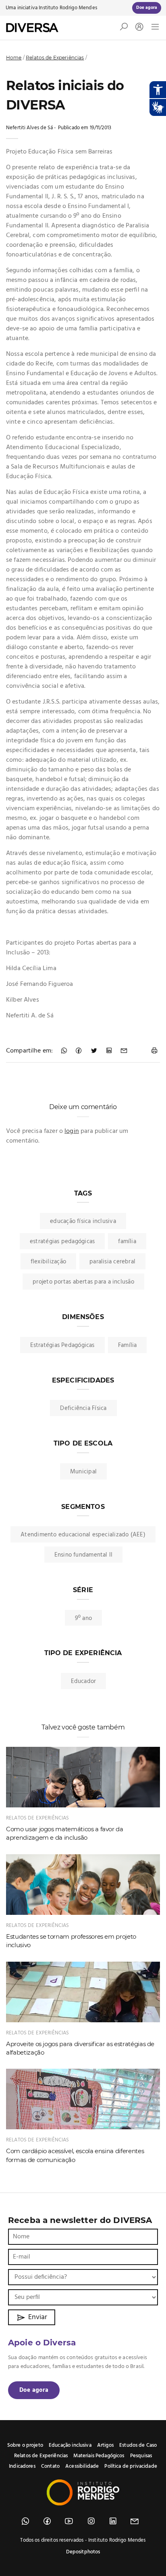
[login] (137, 28)
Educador (84, 1681)
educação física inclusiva (83, 1221)
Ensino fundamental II (84, 1555)
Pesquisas (141, 2456)
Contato (50, 2466)
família (127, 1242)
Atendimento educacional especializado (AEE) (83, 1535)
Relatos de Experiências (55, 58)
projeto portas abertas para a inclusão (83, 1282)
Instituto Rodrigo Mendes (68, 8)
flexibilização (48, 1262)
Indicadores (22, 2466)
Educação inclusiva (70, 2445)
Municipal (83, 1472)
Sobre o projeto (25, 2445)
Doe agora (34, 2390)
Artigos (105, 2445)
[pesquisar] (124, 29)
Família (128, 1345)
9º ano (83, 1618)
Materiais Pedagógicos (99, 2456)
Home (14, 58)
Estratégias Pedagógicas (62, 1345)
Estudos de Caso (138, 2445)
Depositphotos (83, 2552)
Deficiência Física (83, 1408)
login (72, 1131)
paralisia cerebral (112, 1262)
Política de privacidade (131, 2466)
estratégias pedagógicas (62, 1242)
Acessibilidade (82, 2466)
